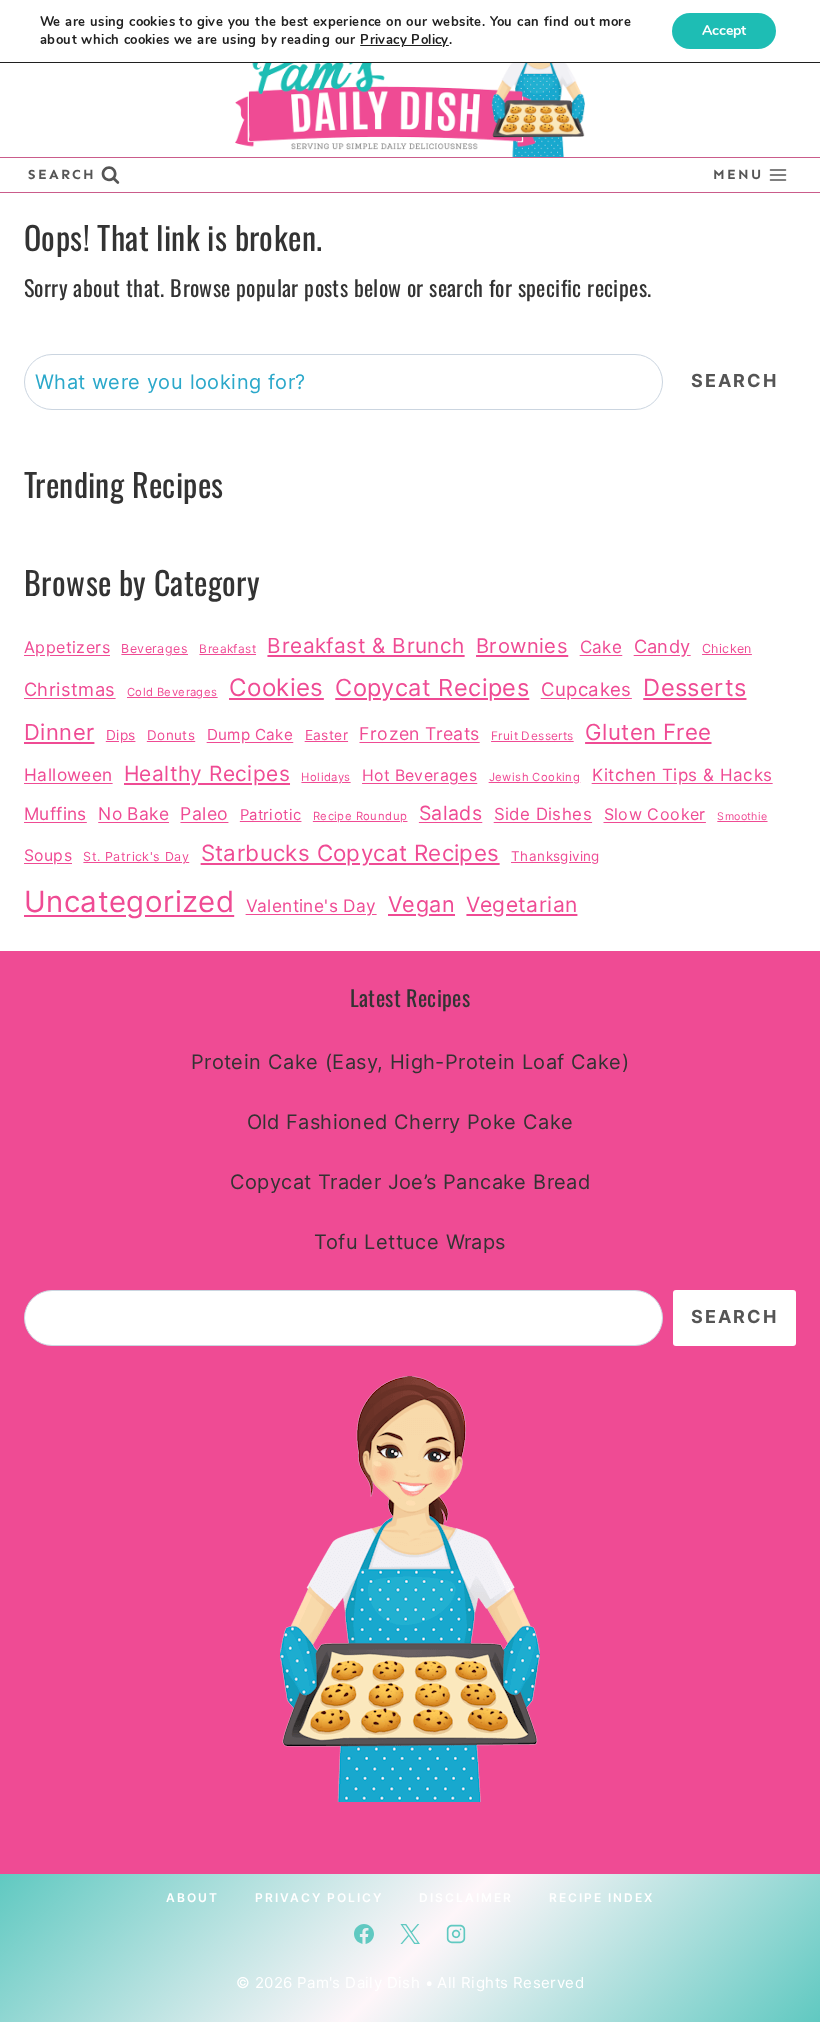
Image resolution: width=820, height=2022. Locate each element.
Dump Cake (250, 734)
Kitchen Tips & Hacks (682, 774)
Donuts (171, 735)
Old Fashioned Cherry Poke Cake (410, 1122)
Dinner (59, 732)
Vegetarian (521, 904)
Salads (450, 813)
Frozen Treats (419, 733)
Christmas (70, 689)
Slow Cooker (655, 814)
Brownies (522, 645)
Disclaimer (466, 1897)
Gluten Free (648, 731)
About (192, 1897)
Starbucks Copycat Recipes (350, 852)
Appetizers (67, 647)
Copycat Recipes (432, 687)
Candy (662, 646)
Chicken (727, 648)
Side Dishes (543, 814)
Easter (326, 735)
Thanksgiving (555, 856)
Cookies (276, 687)
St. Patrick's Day (136, 856)
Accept (724, 30)
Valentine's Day (311, 905)
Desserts (694, 687)
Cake (601, 646)
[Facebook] (364, 1934)
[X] (410, 1934)
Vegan (421, 904)
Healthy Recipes (207, 773)
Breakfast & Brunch (365, 645)
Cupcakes (586, 689)
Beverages (154, 648)
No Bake (133, 813)
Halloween (68, 774)
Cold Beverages (172, 692)
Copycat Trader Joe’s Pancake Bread (410, 1182)
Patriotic (271, 815)
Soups (48, 855)
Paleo (204, 813)
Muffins (55, 813)
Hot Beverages (419, 775)
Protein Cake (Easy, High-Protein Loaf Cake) (410, 1062)
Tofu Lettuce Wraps (409, 1242)
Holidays (325, 777)
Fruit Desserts (532, 736)
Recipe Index (601, 1897)
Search (734, 380)
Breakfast (227, 649)
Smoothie (742, 816)
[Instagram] (456, 1934)
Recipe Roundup (360, 816)
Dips (121, 735)
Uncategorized (129, 901)
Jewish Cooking (535, 777)
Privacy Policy (319, 1897)
